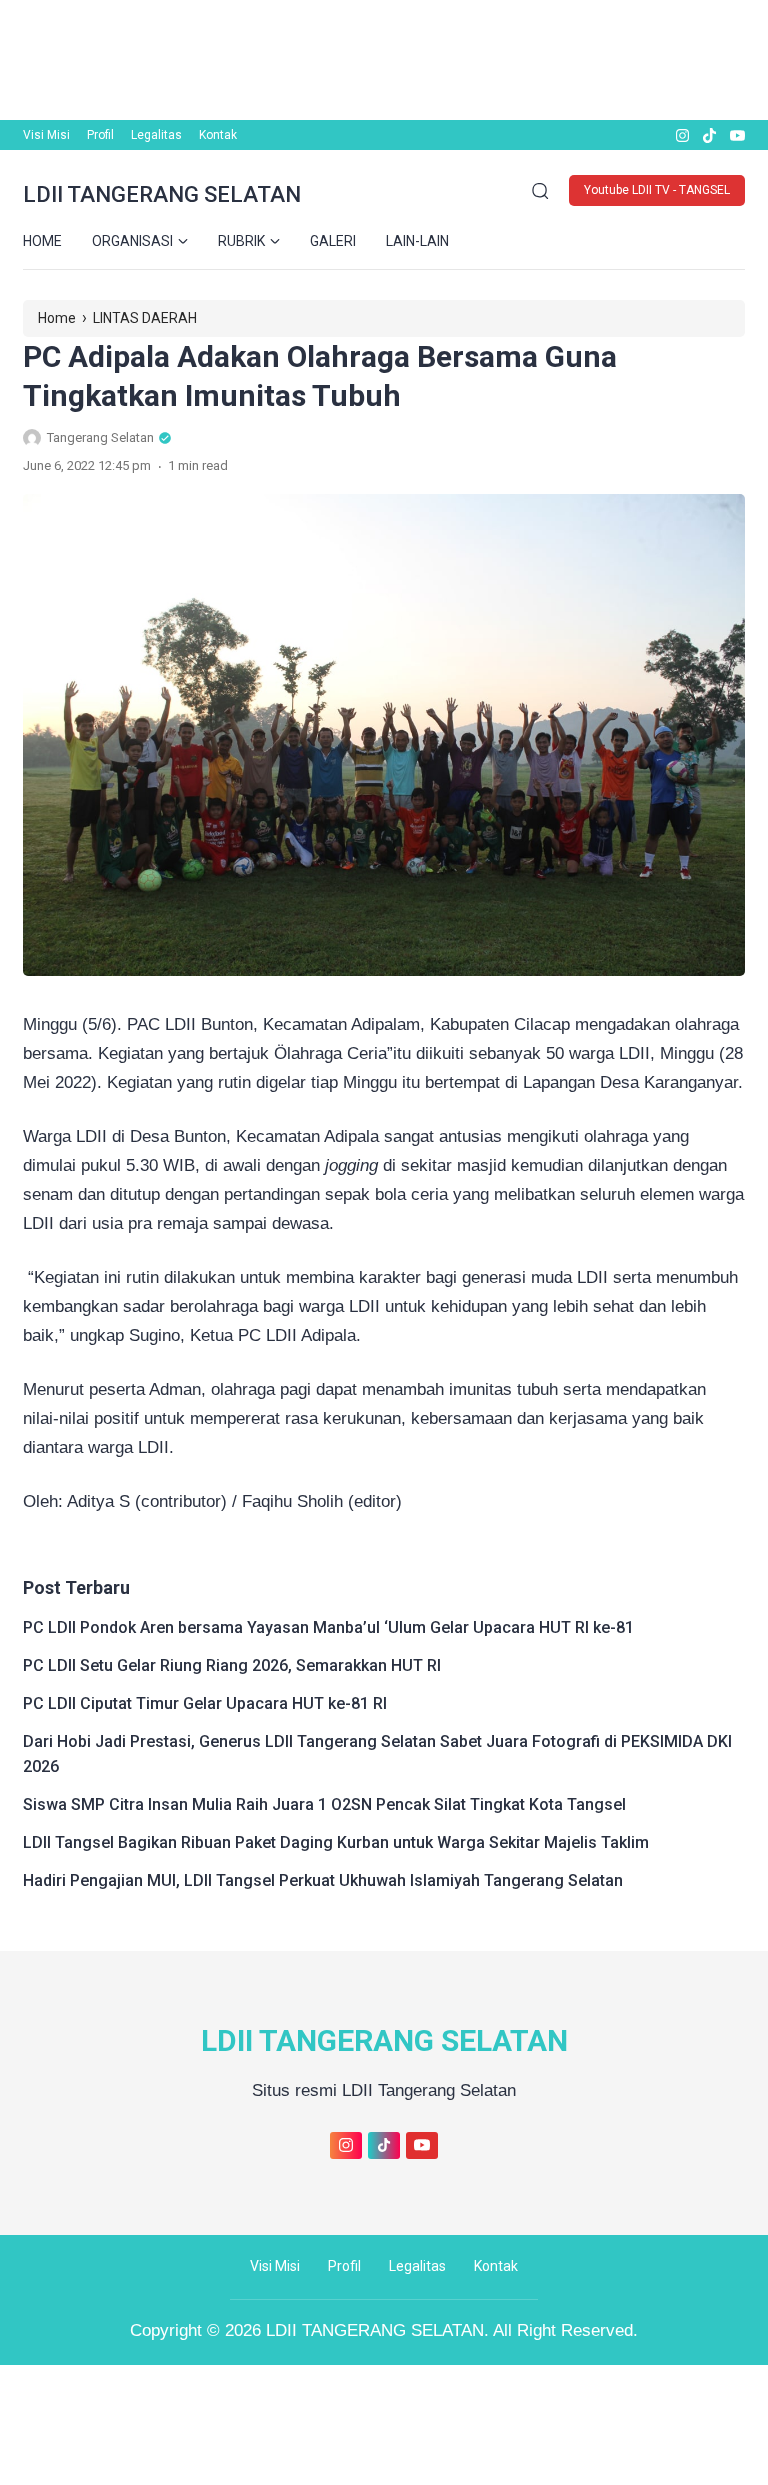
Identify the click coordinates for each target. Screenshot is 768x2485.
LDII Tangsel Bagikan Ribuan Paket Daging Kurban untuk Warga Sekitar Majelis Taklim (336, 1842)
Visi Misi (46, 135)
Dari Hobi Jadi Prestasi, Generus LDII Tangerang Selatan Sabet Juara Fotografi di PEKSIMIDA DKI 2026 (377, 1754)
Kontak (218, 135)
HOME (42, 241)
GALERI (333, 241)
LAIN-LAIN (417, 241)
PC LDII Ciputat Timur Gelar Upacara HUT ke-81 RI (205, 1703)
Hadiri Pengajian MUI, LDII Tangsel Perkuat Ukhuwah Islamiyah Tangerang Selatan (323, 1880)
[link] (681, 135)
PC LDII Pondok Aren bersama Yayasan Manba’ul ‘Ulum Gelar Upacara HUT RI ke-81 (328, 1627)
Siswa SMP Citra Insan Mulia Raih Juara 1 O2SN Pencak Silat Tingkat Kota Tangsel (324, 1804)
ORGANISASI (132, 241)
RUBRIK (241, 241)
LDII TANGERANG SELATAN (162, 194)
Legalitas (156, 135)
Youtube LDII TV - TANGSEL (657, 190)
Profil (100, 135)
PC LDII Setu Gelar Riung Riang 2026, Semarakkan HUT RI (232, 1665)
